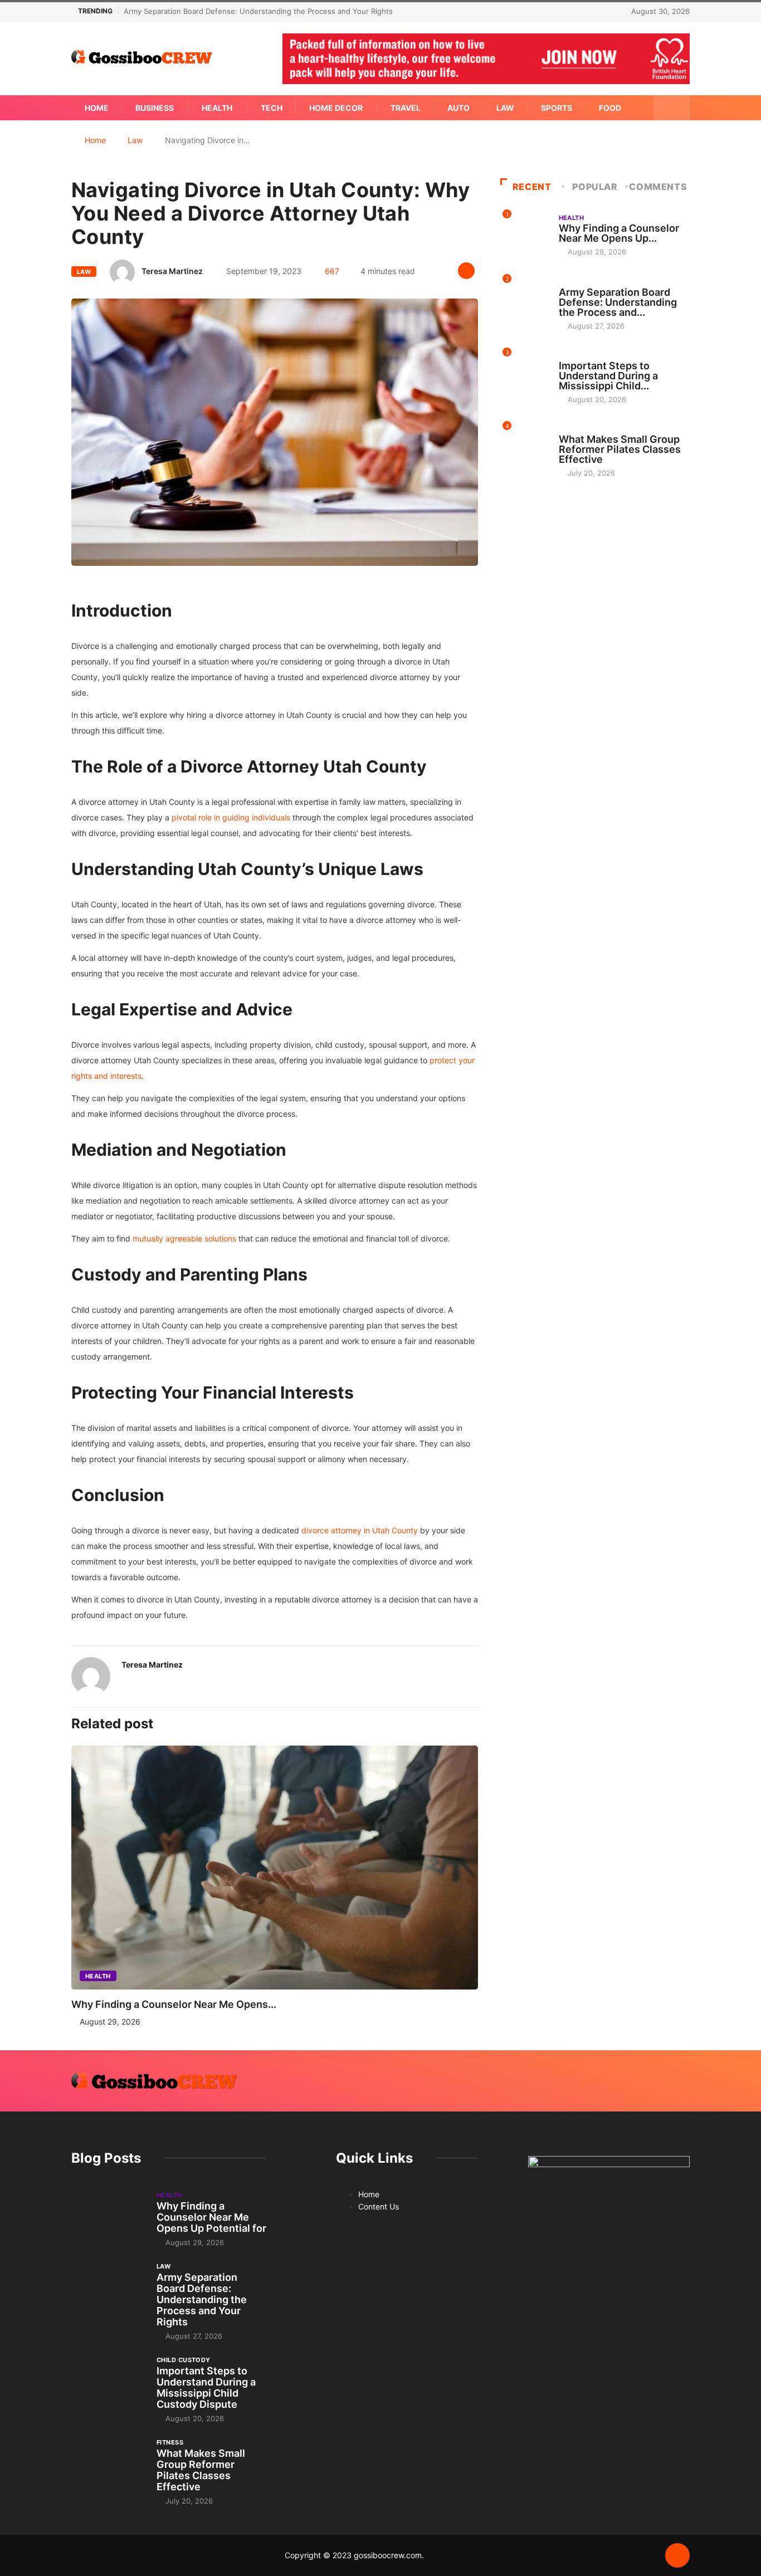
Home (97, 108)
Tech (272, 108)
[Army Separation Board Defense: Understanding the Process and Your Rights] (108, 2289)
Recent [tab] (532, 187)
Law (505, 108)
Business (155, 108)
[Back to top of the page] (677, 2556)
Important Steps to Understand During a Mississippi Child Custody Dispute (206, 2387)
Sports (557, 108)
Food (610, 108)
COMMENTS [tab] (658, 187)
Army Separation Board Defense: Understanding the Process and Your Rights (258, 11)
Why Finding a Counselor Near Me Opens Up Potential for (211, 2217)
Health (217, 108)
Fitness (572, 429)
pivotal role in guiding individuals (231, 817)
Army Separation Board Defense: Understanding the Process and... (618, 302)
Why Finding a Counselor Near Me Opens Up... (619, 233)
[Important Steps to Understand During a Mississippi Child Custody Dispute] (108, 2383)
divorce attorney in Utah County (360, 1530)
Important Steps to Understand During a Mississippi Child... (608, 376)
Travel (406, 108)
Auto (458, 108)
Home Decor (336, 108)
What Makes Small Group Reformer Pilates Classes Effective (620, 449)
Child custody (586, 355)
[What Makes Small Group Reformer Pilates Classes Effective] (108, 2465)
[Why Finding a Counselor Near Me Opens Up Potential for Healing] (108, 2218)
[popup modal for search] (672, 108)
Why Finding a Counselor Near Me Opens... (174, 2004)
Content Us (379, 2206)
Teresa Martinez (172, 271)
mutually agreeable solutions (183, 1238)
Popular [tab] (595, 187)
